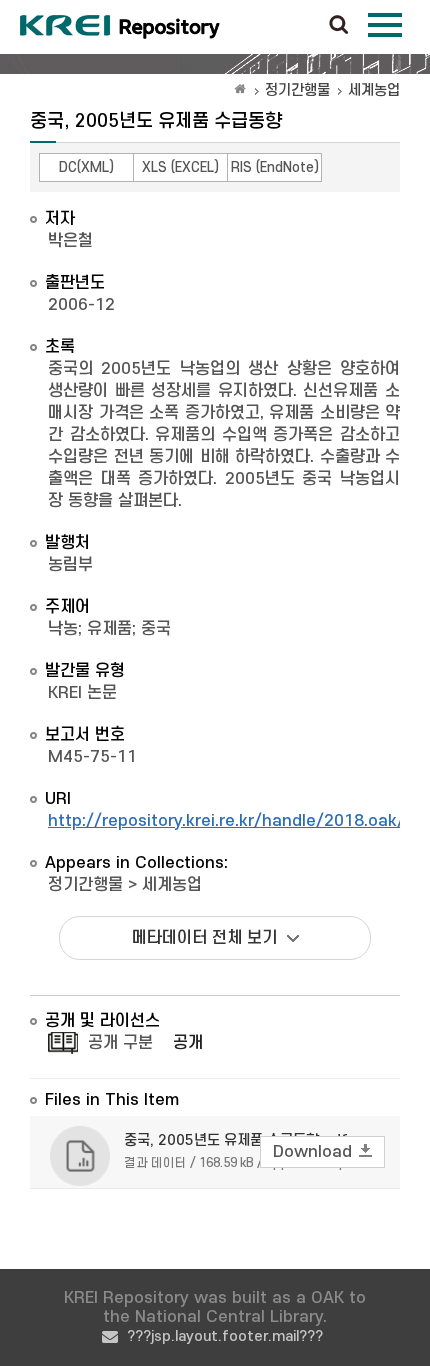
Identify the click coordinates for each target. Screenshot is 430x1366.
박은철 (70, 241)
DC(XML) (86, 167)
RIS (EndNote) (275, 167)
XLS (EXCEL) (180, 167)
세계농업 (374, 90)
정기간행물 (297, 90)
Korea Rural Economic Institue (120, 27)
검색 (339, 26)
